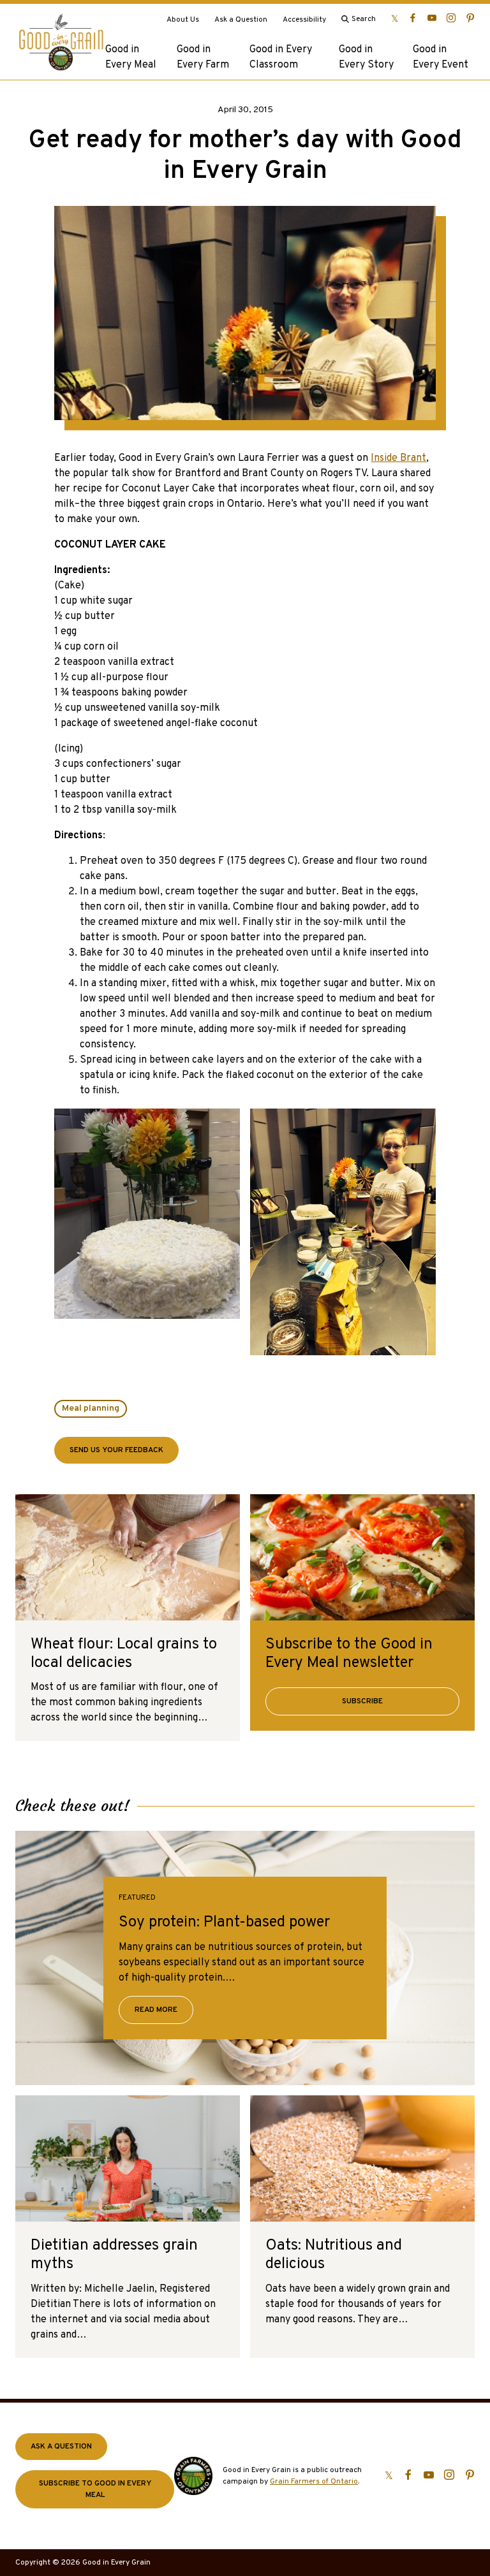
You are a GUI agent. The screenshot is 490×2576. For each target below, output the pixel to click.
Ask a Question (241, 20)
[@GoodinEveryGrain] (451, 18)
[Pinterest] (470, 18)
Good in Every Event (441, 57)
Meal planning (91, 1408)
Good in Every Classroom (281, 57)
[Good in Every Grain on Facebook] (413, 18)
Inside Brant (398, 458)
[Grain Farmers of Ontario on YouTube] (432, 18)
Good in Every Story (366, 57)
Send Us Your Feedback (116, 1450)
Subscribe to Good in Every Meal (95, 2489)
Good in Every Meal (131, 57)
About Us (183, 20)
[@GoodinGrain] (395, 18)
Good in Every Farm (203, 57)
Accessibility (304, 20)
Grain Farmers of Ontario (314, 2482)
